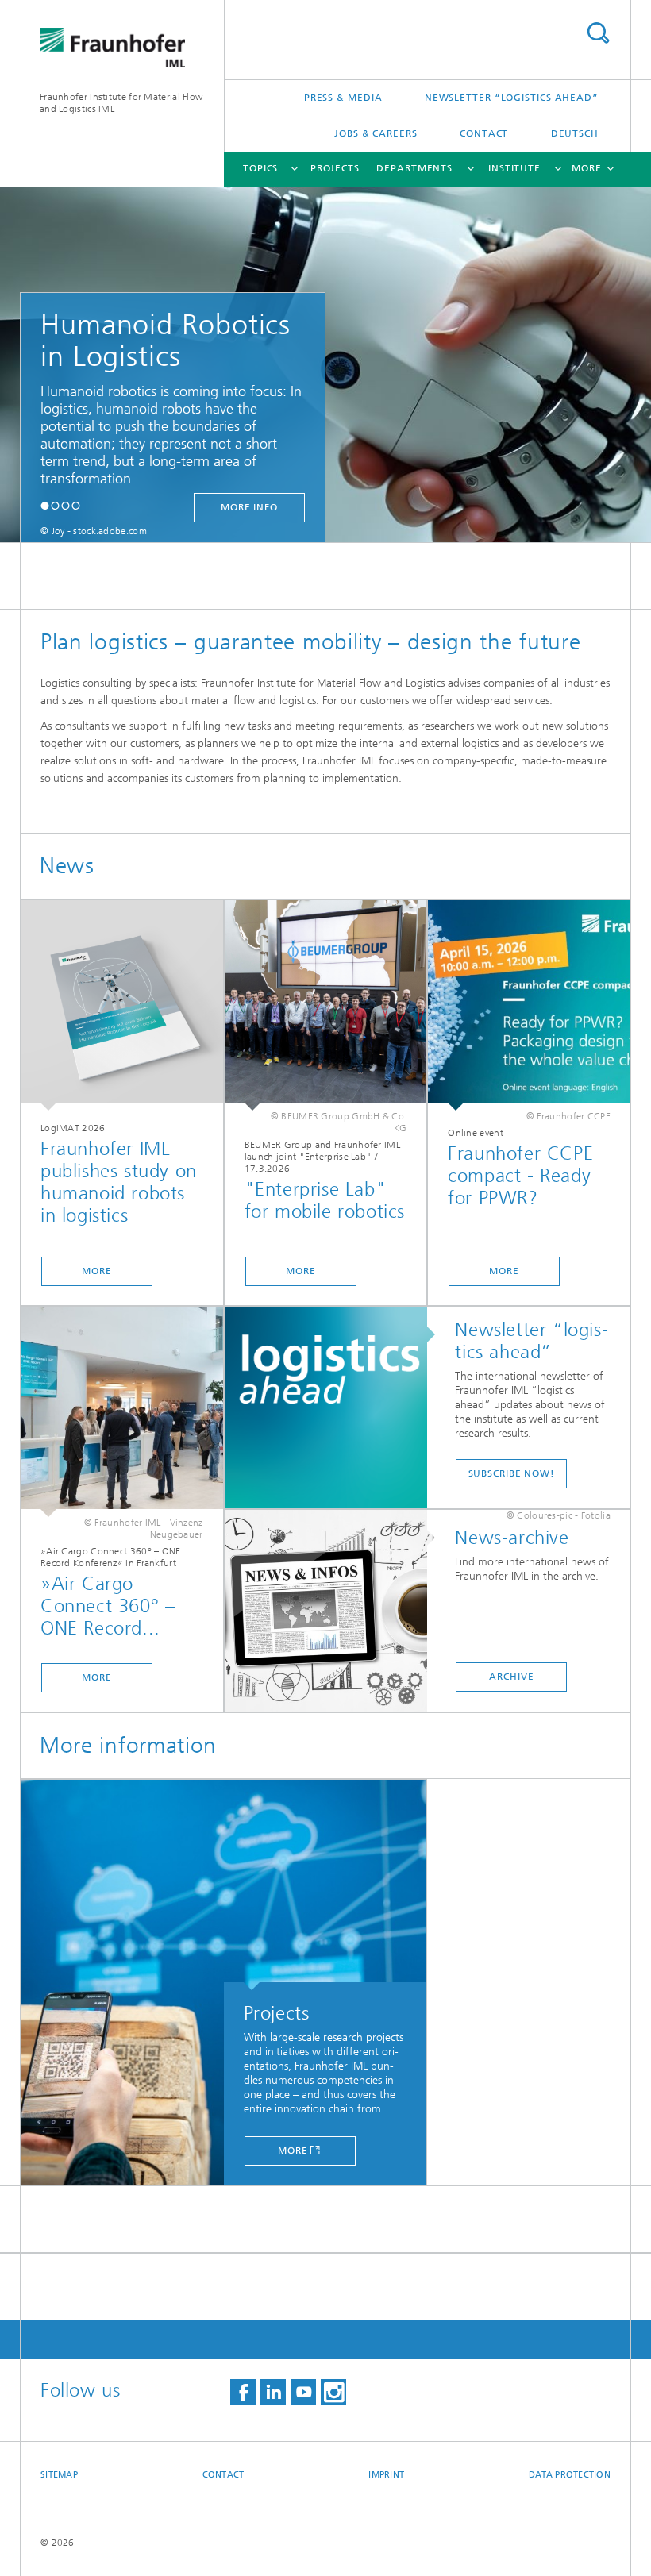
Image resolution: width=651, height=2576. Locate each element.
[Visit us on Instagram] (333, 2392)
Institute (514, 168)
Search (598, 33)
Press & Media (343, 98)
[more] (122, 1005)
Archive (511, 1677)
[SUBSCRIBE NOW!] (334, 1408)
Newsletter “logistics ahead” (512, 98)
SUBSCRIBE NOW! (512, 1473)
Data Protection (570, 2475)
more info (249, 507)
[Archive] (334, 1611)
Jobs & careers (376, 133)
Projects (335, 168)
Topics (260, 168)
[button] (45, 505)
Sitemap (59, 2475)
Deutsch (575, 133)
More (293, 2151)
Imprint (386, 2475)
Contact (484, 133)
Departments (414, 168)
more (97, 1271)
